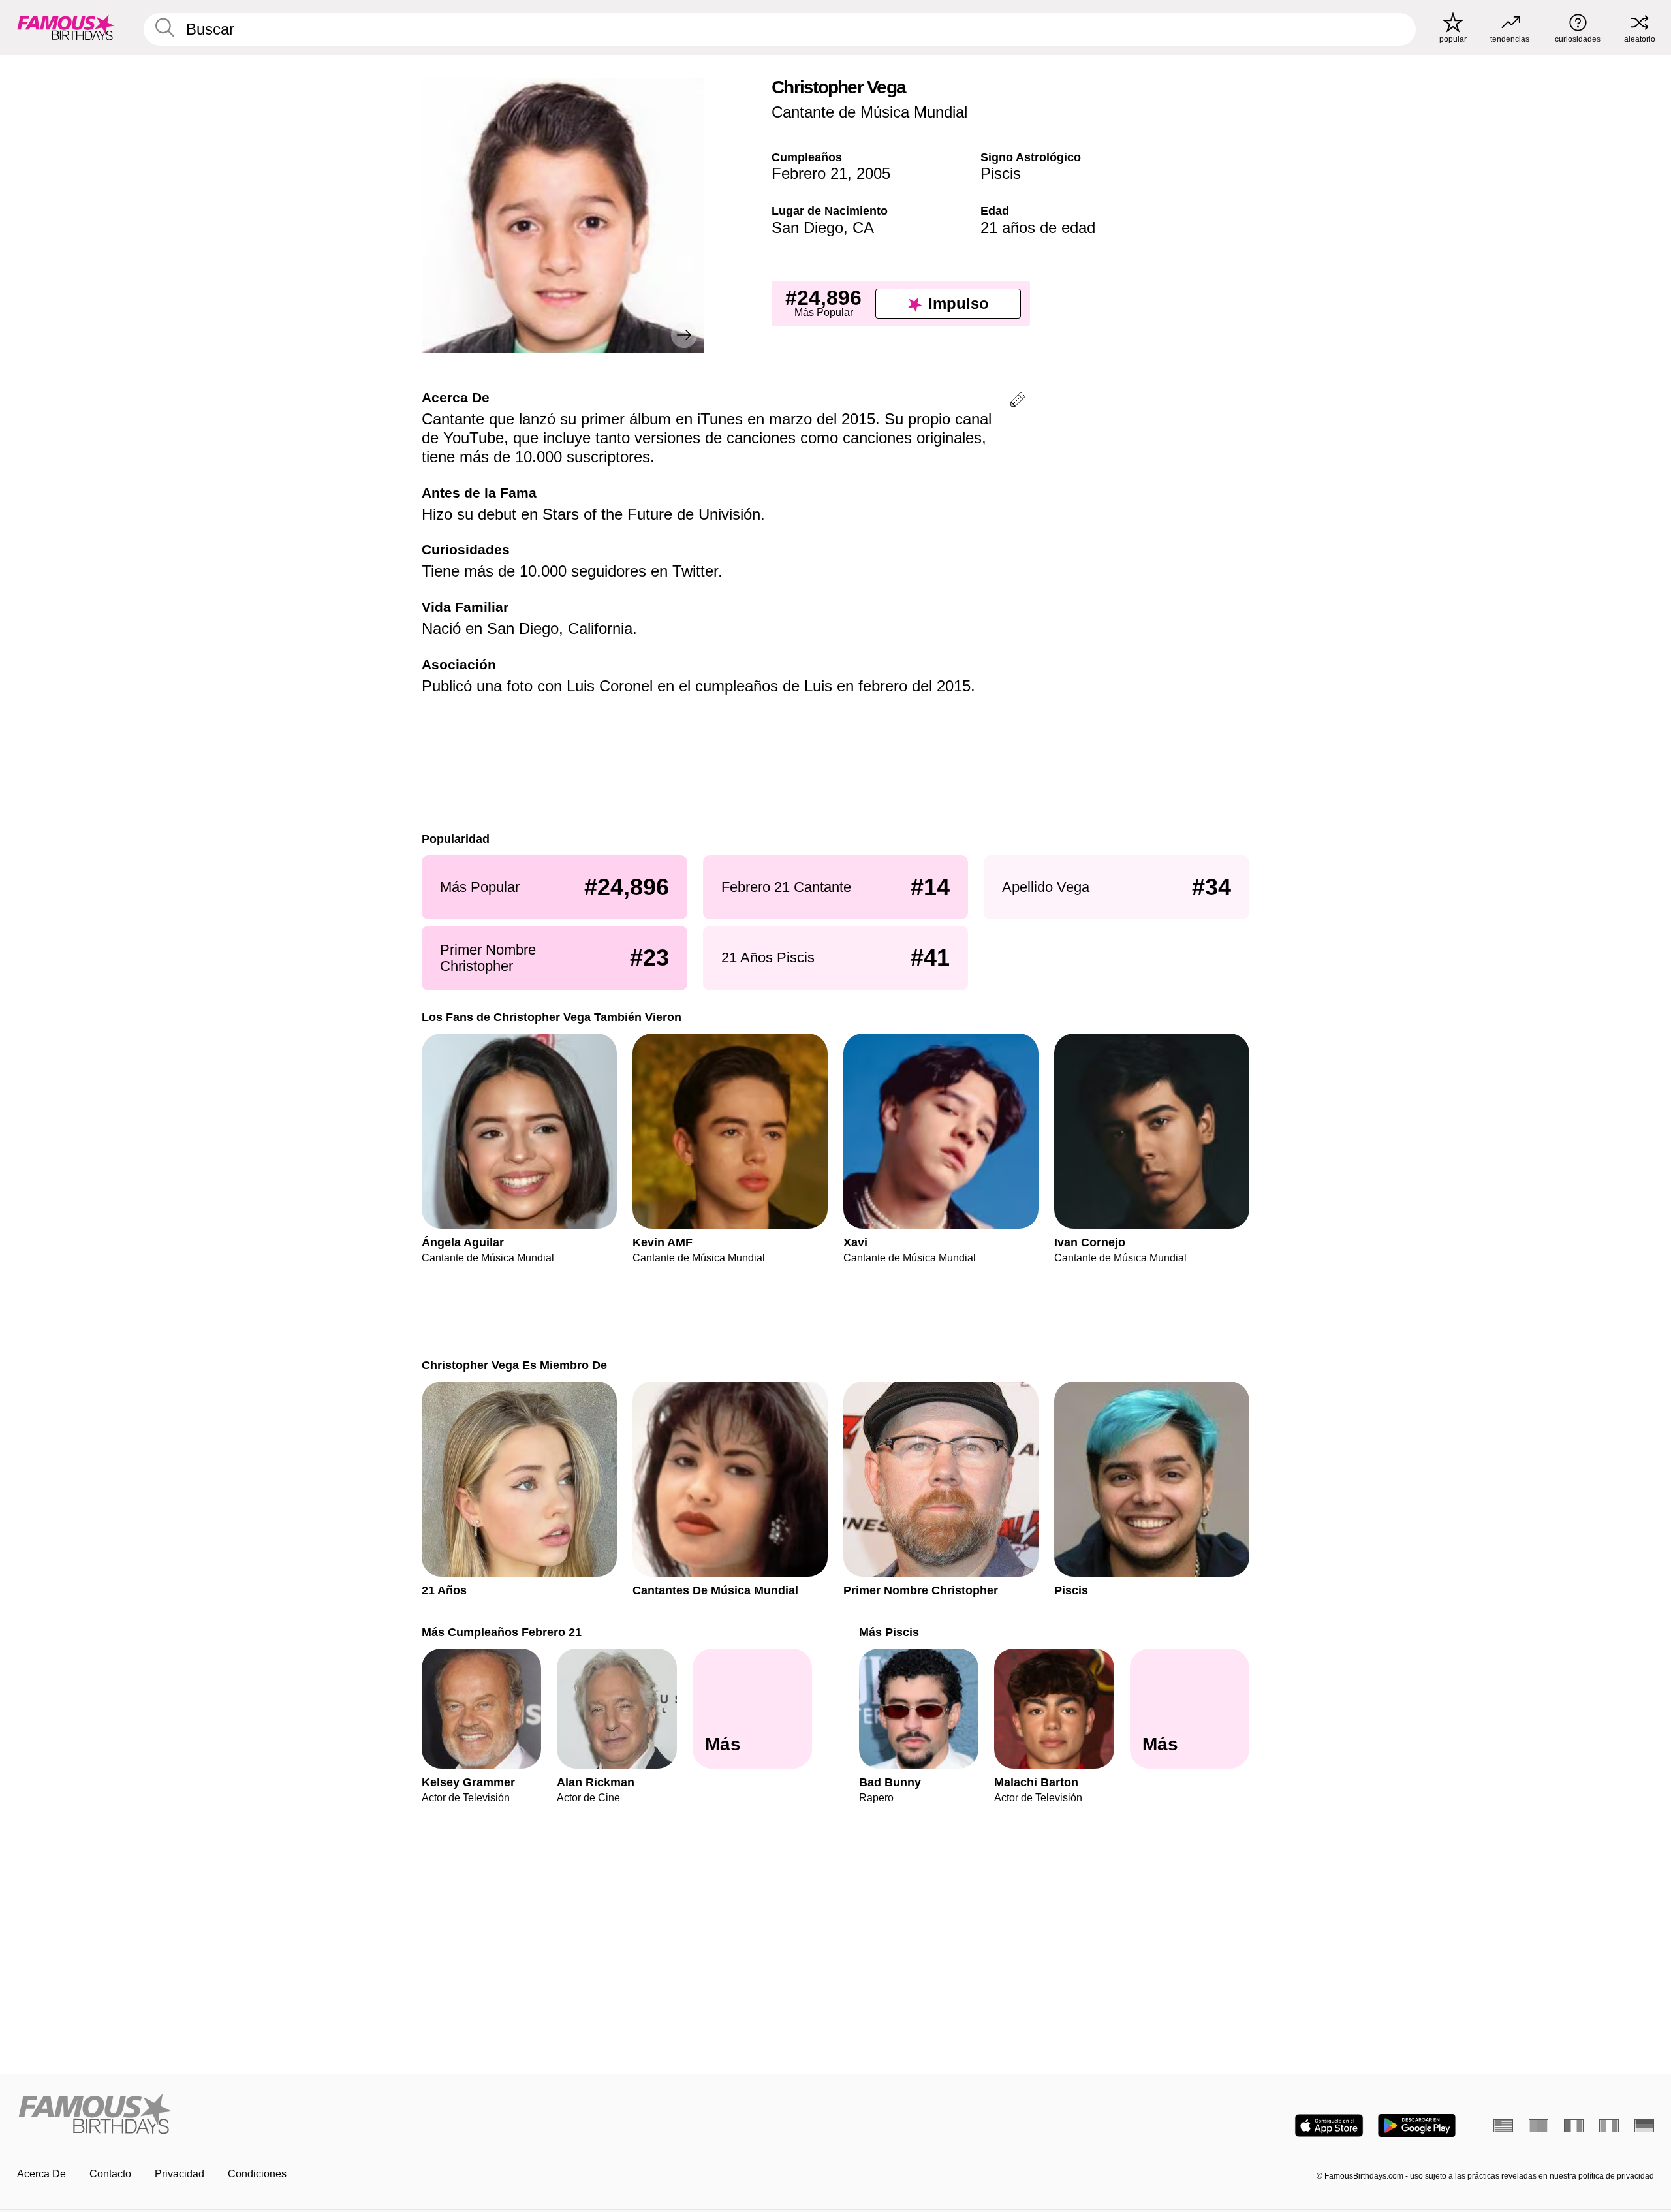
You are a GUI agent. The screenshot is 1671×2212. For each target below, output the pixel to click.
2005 (873, 173)
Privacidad (180, 2174)
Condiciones (257, 2174)
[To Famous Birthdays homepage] (66, 27)
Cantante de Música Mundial (869, 112)
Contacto (110, 2174)
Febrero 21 (809, 173)
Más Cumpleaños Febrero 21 (502, 1632)
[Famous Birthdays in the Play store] (1417, 2125)
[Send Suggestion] (1018, 402)
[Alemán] (1644, 2126)
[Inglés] (1503, 2126)
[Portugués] (1538, 2126)
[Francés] (1574, 2126)
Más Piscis (889, 1632)
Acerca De (41, 2174)
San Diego (807, 228)
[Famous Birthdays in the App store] (1329, 2125)
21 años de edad (1038, 228)
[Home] (422, 2115)
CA (863, 228)
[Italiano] (1609, 2126)
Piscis (1001, 173)
